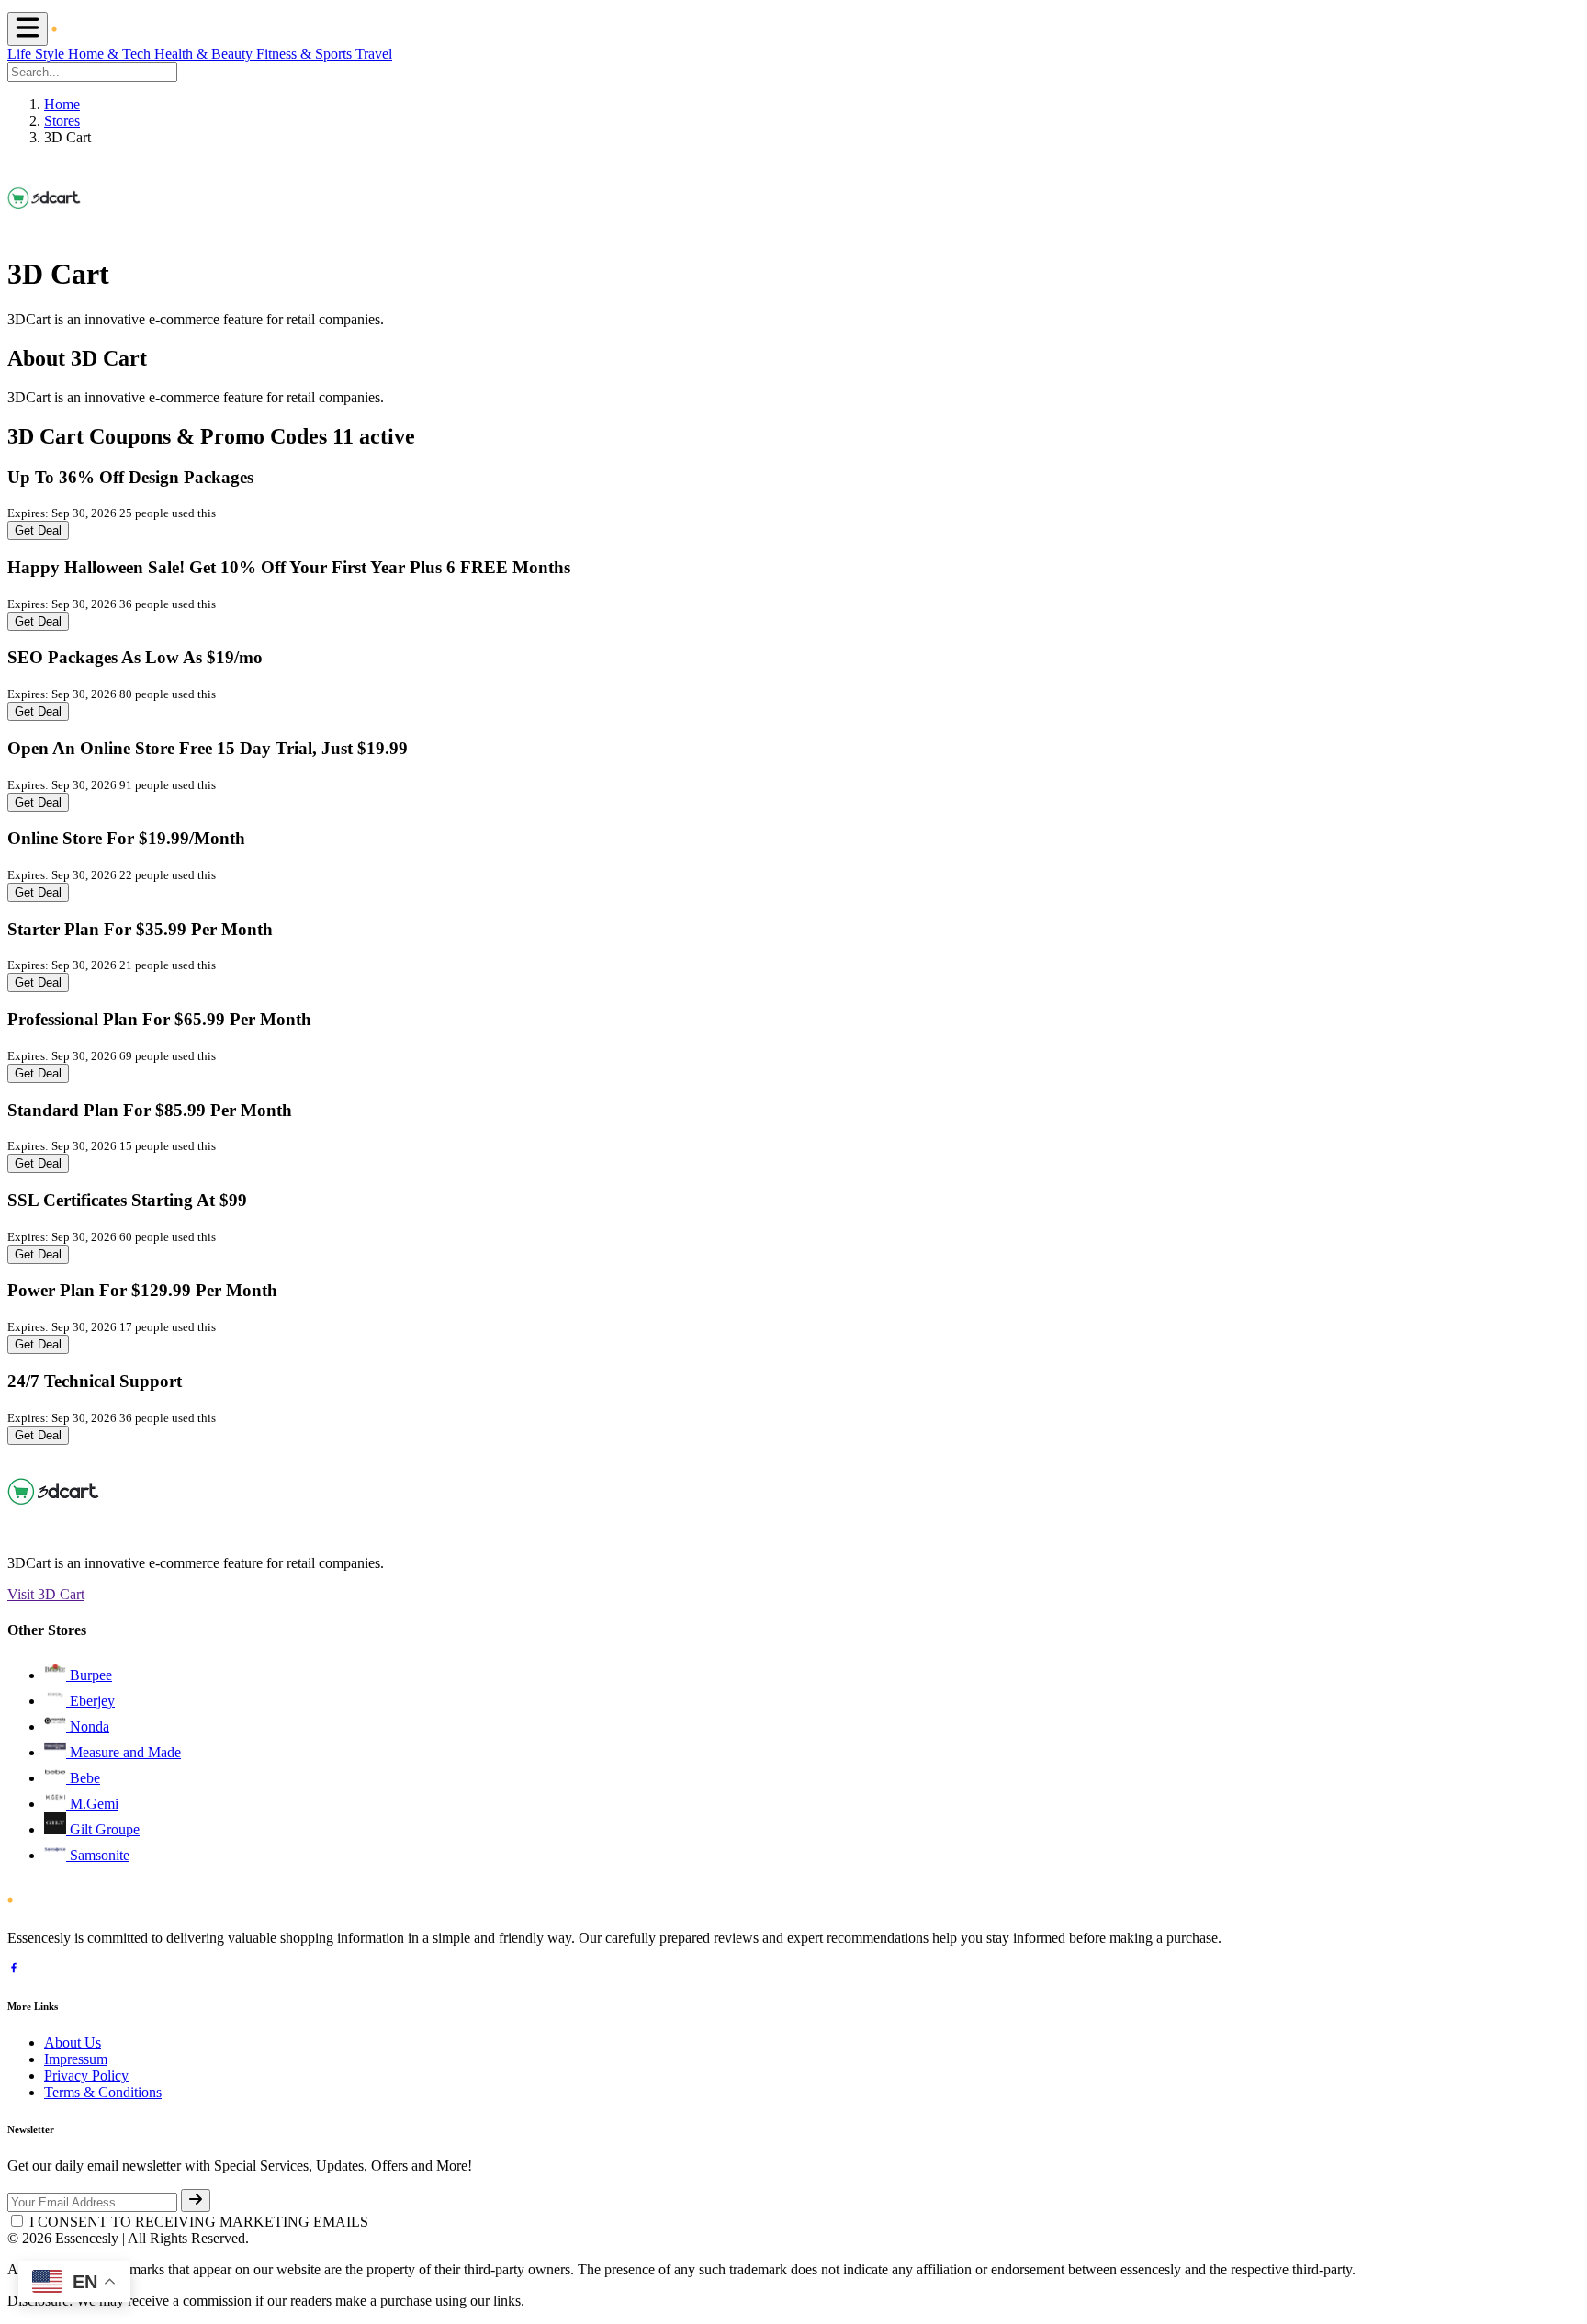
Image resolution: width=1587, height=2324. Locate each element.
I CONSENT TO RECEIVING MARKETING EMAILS (199, 2222)
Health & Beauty (205, 54)
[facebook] (14, 1970)
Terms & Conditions (103, 2092)
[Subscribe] (196, 2200)
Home (62, 104)
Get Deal (38, 530)
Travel (374, 54)
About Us (73, 2042)
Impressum (76, 2059)
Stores (62, 121)
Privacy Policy (86, 2076)
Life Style (38, 54)
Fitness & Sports (306, 54)
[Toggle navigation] (28, 29)
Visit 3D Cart (46, 1594)
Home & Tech (111, 54)
